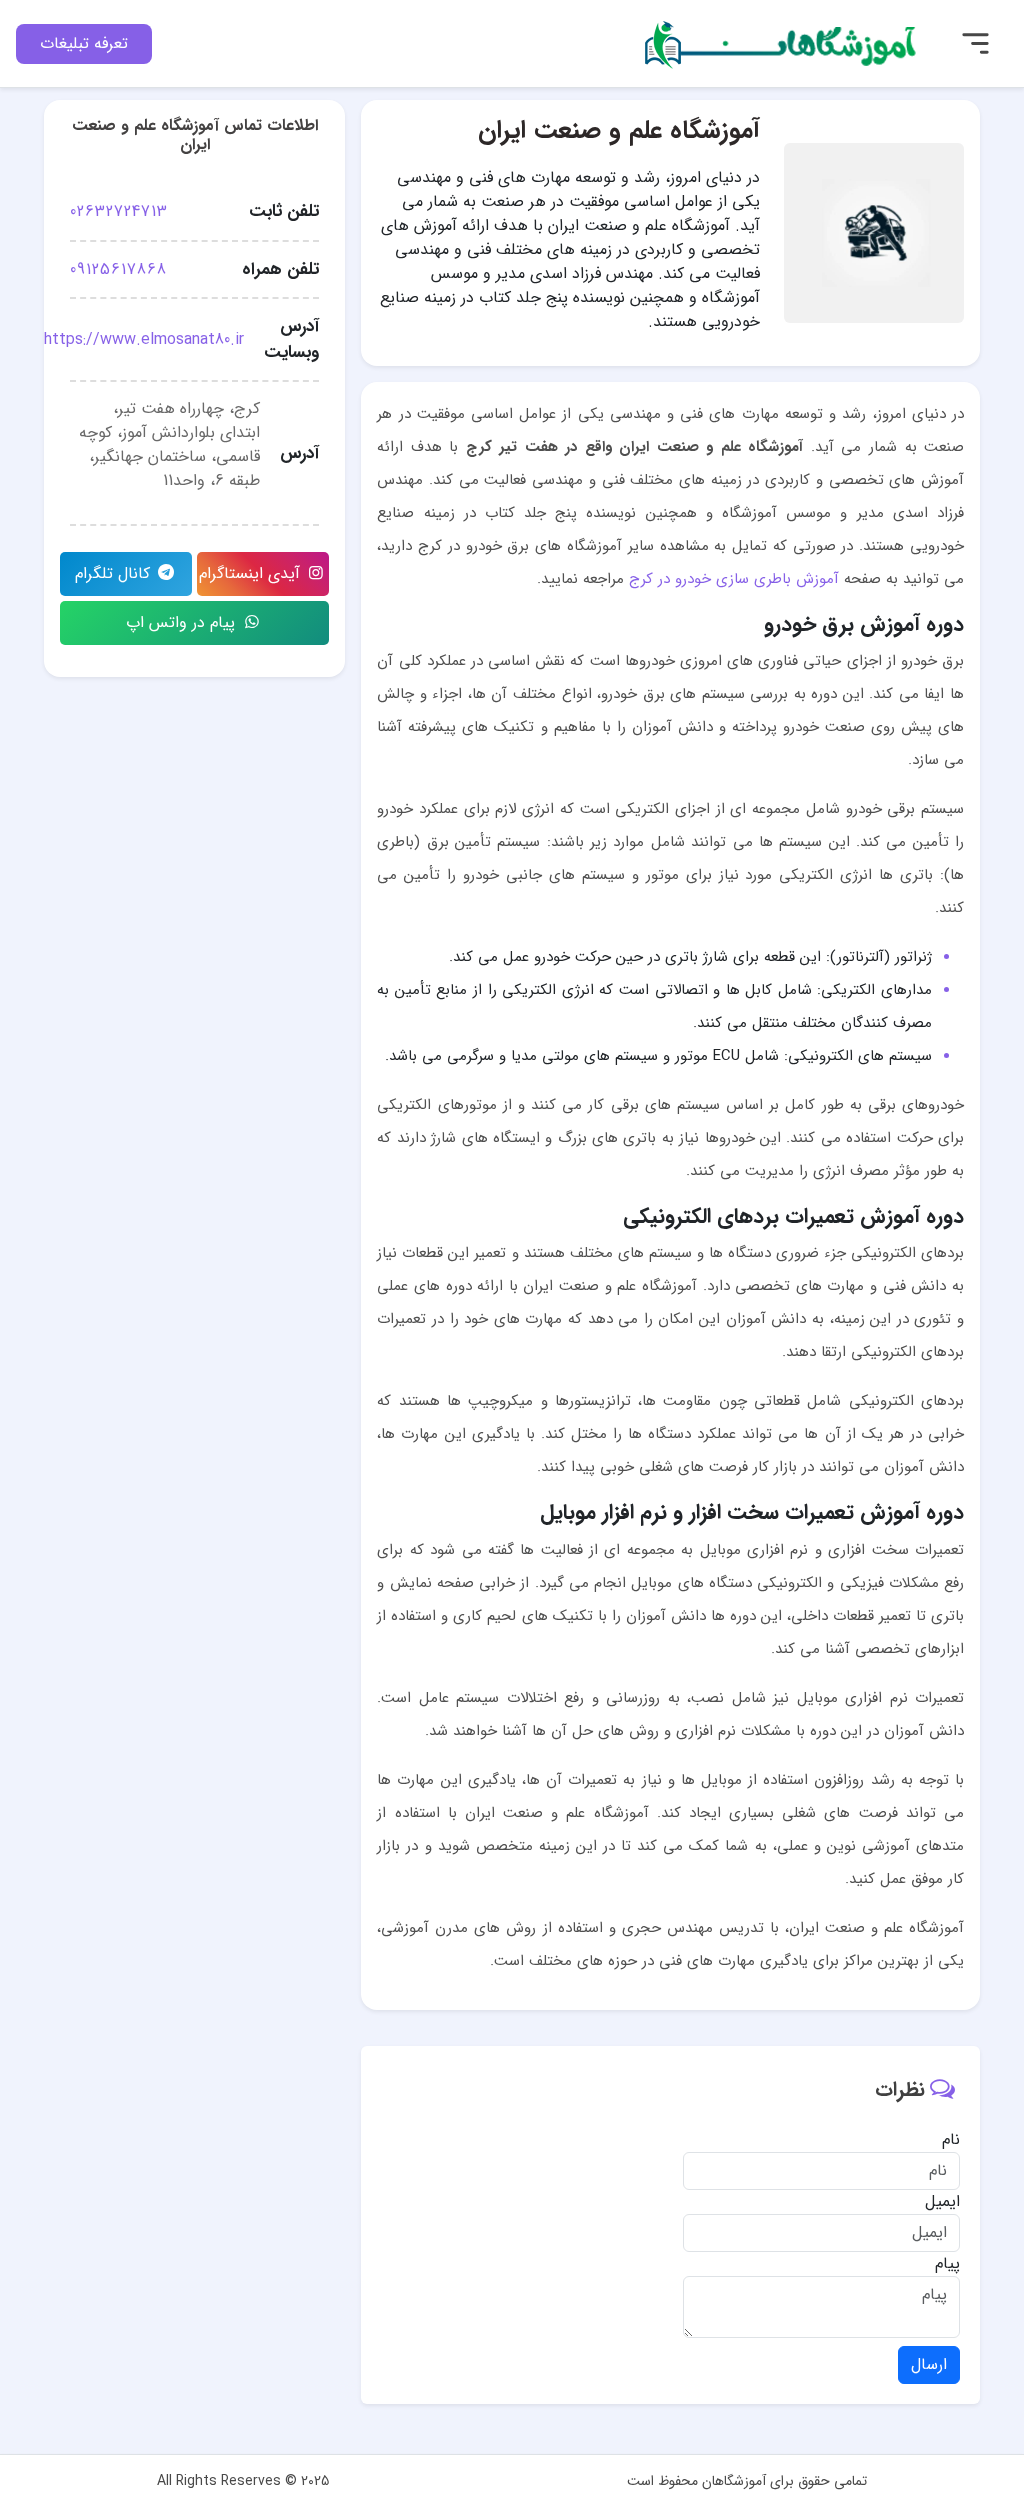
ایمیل (942, 2202)
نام (951, 2140)
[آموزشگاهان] (782, 42)
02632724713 (119, 211)
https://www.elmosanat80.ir (144, 339)
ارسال (929, 2364)
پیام (947, 2264)
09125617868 (118, 269)
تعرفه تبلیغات (84, 43)
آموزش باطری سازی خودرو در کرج (734, 579)
